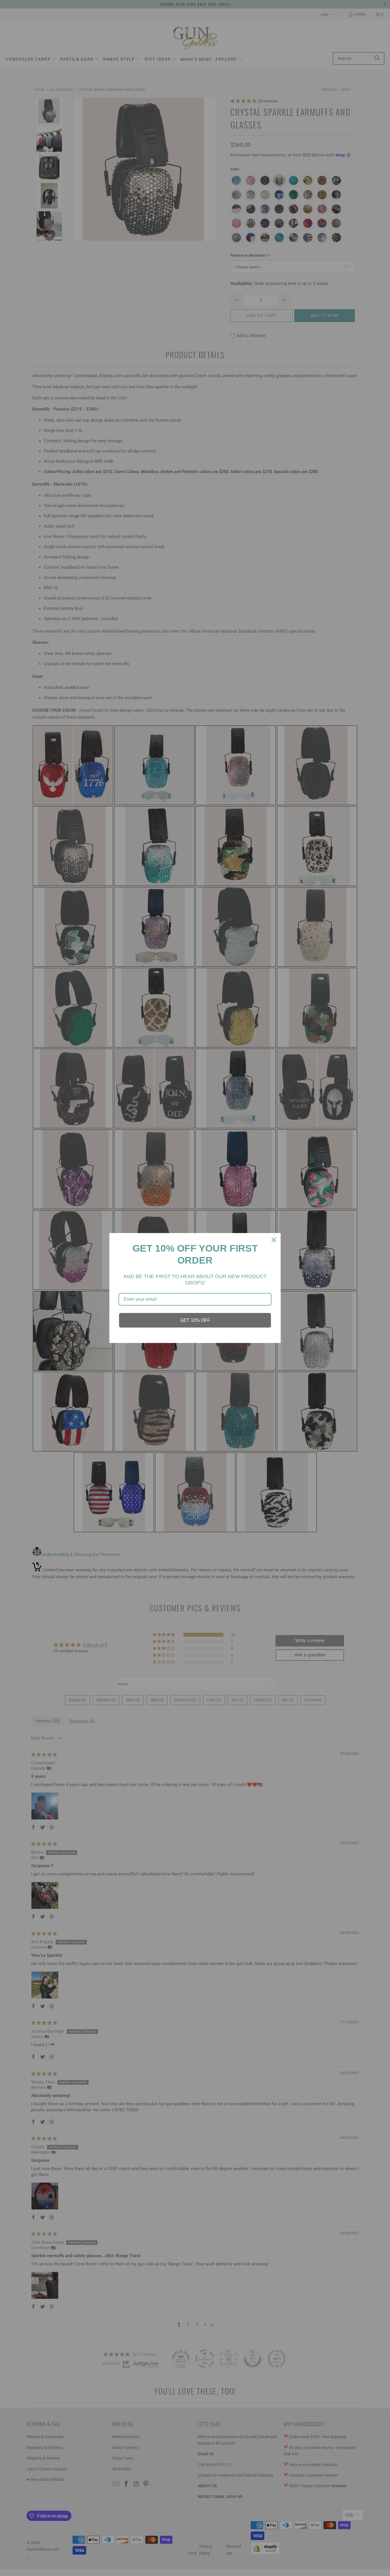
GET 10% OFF (195, 1320)
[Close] (274, 1240)
